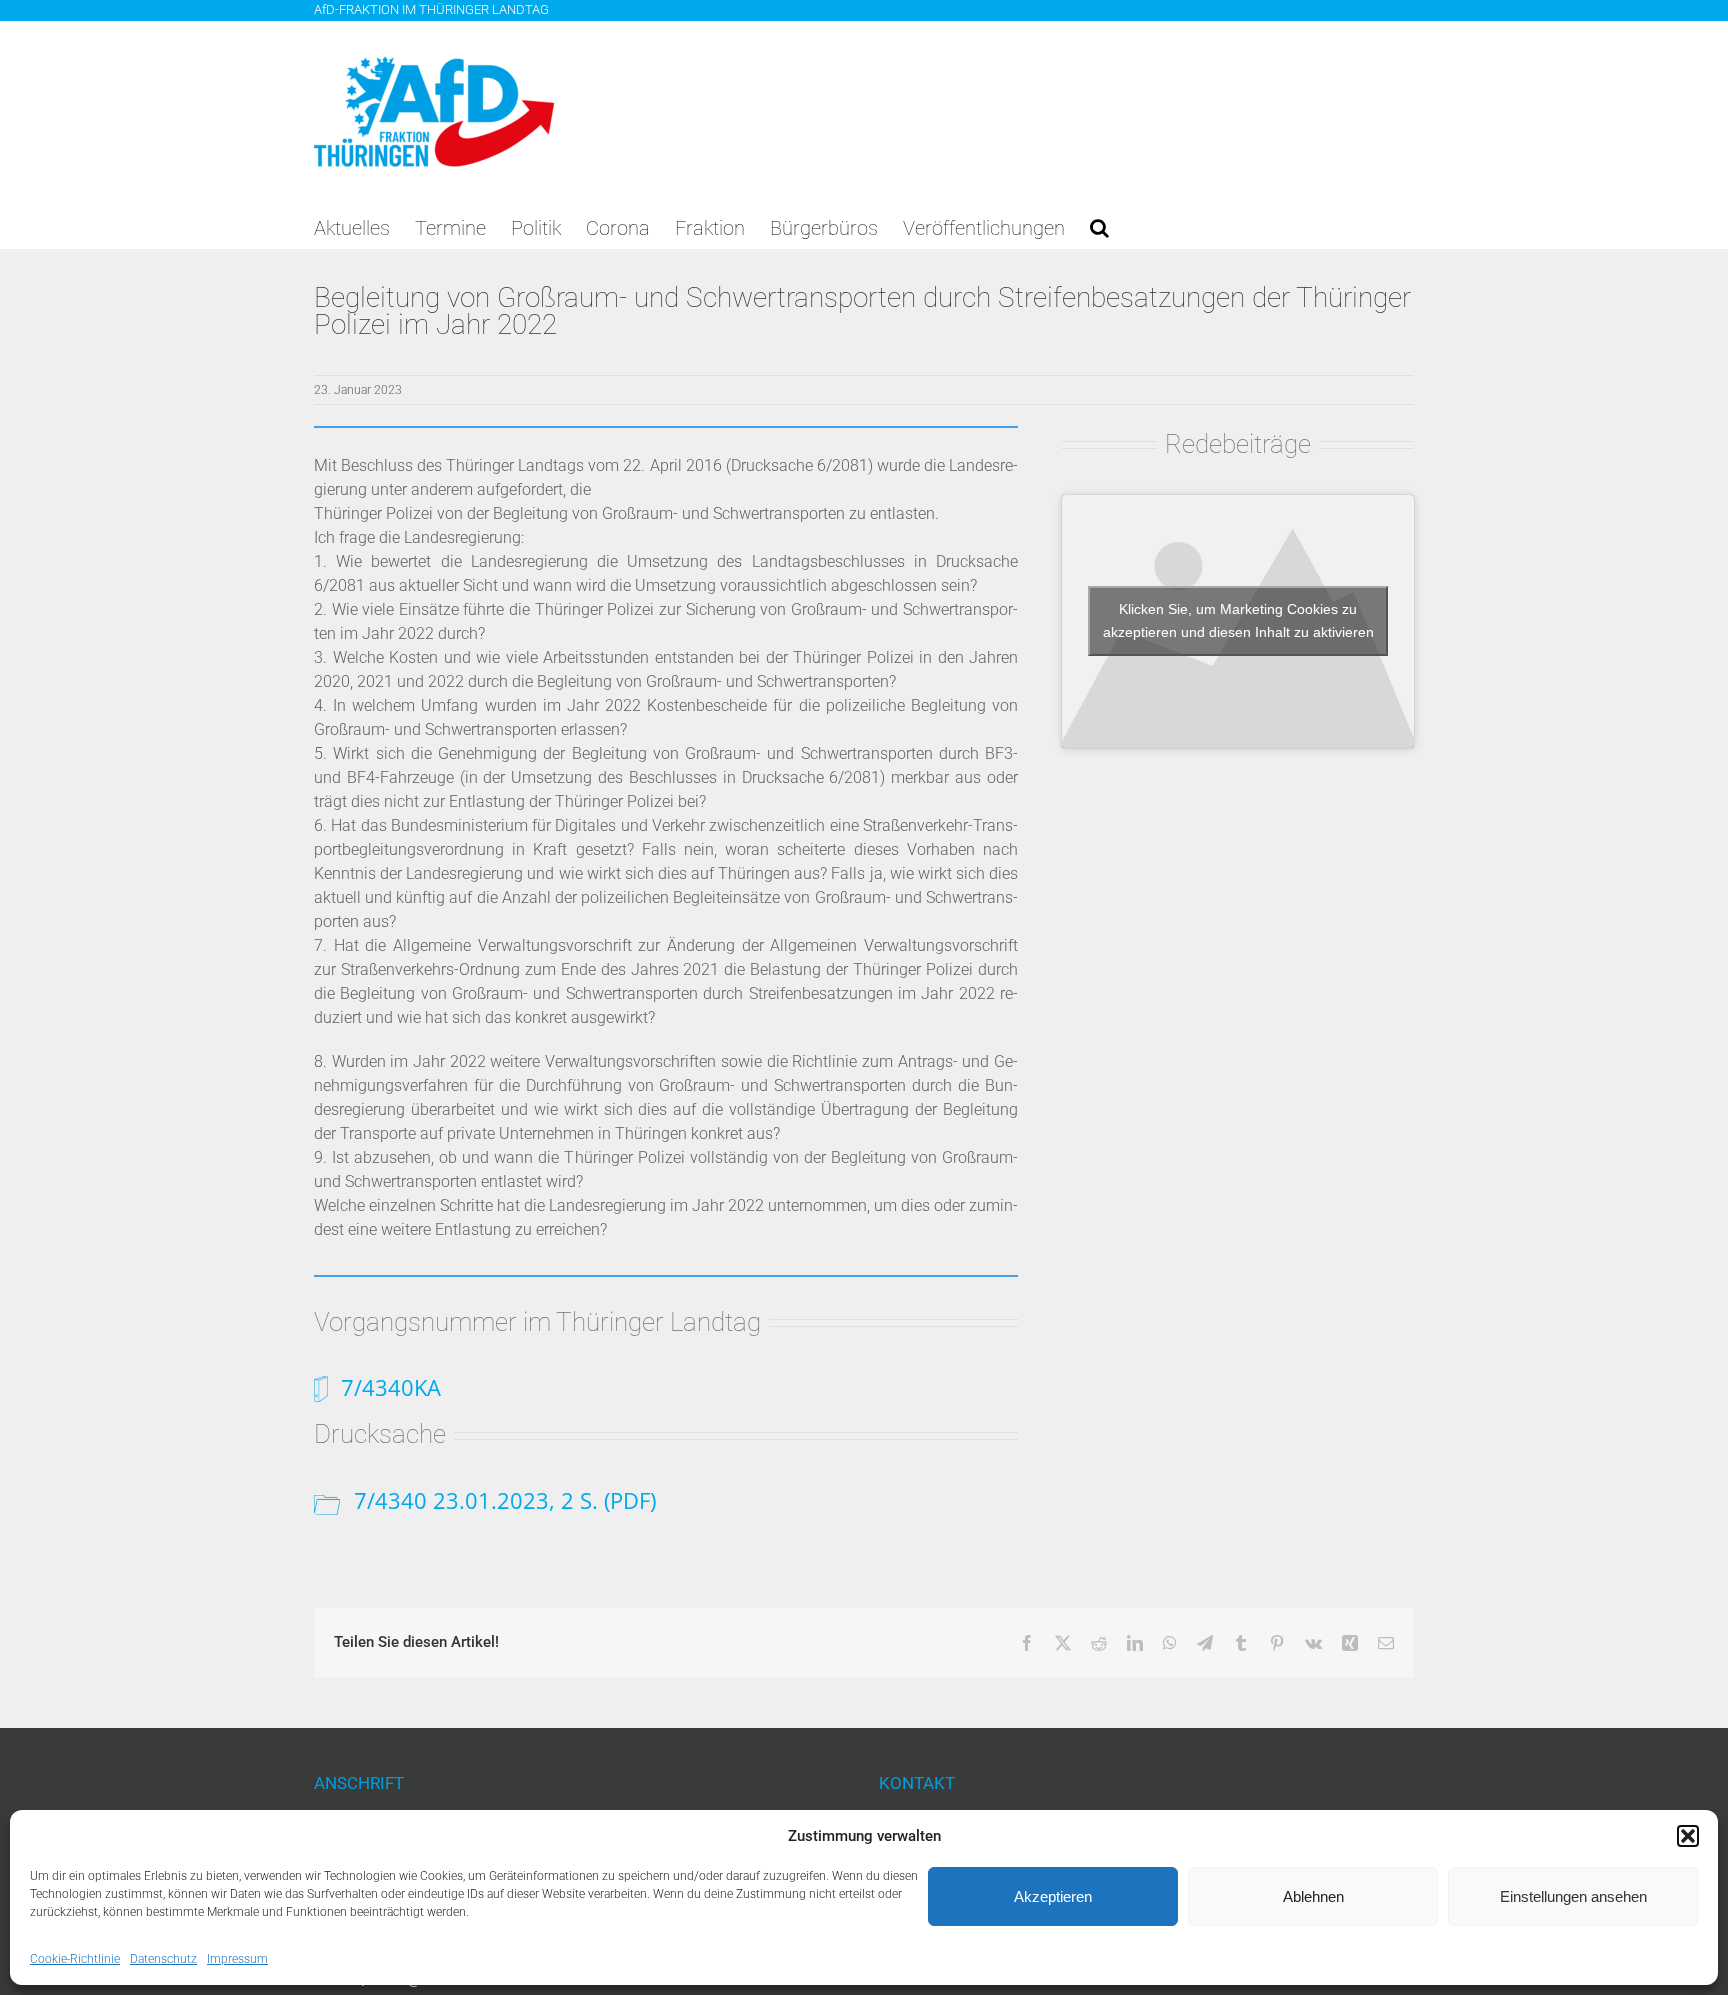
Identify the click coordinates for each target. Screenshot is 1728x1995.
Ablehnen (1313, 1896)
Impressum (237, 1959)
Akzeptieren (1053, 1896)
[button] (1688, 1836)
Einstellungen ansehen (1573, 1896)
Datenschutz (163, 1959)
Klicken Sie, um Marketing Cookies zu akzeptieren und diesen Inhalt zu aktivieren (1238, 620)
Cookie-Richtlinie (75, 1959)
